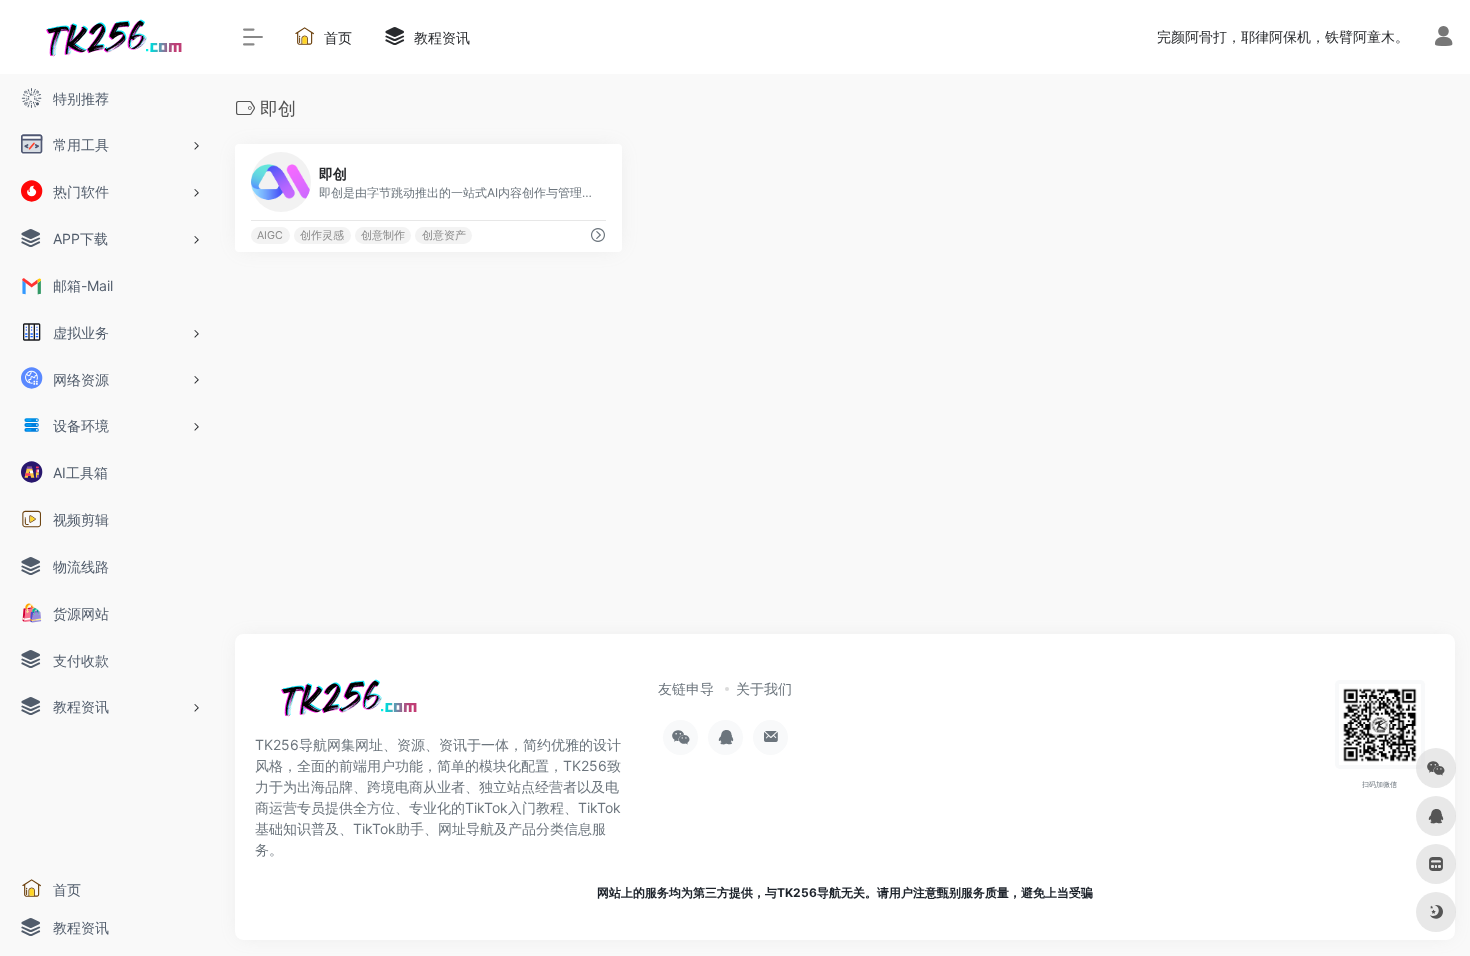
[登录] (1443, 38)
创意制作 (383, 235)
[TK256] (345, 704)
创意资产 (444, 235)
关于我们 (764, 688)
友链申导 (686, 688)
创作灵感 (322, 235)
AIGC (270, 235)
